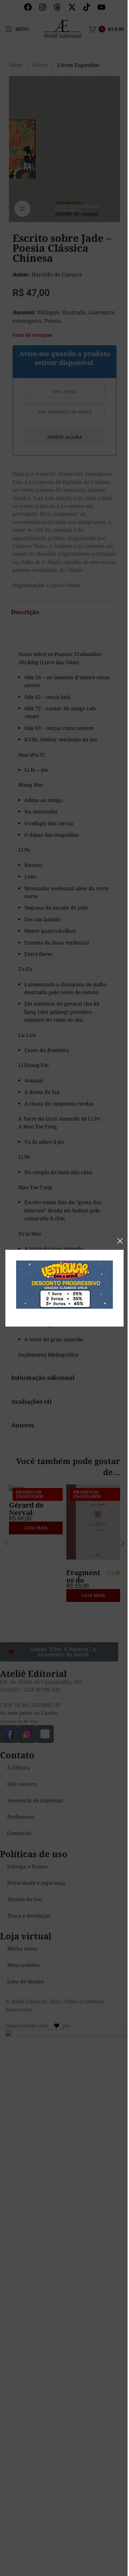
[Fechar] (120, 1241)
